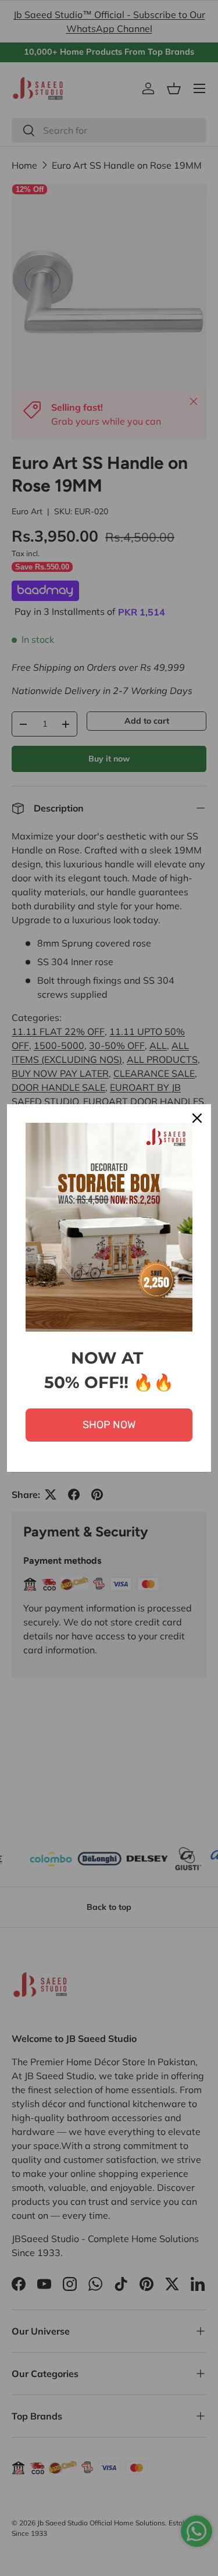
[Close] (197, 1118)
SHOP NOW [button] (109, 1425)
